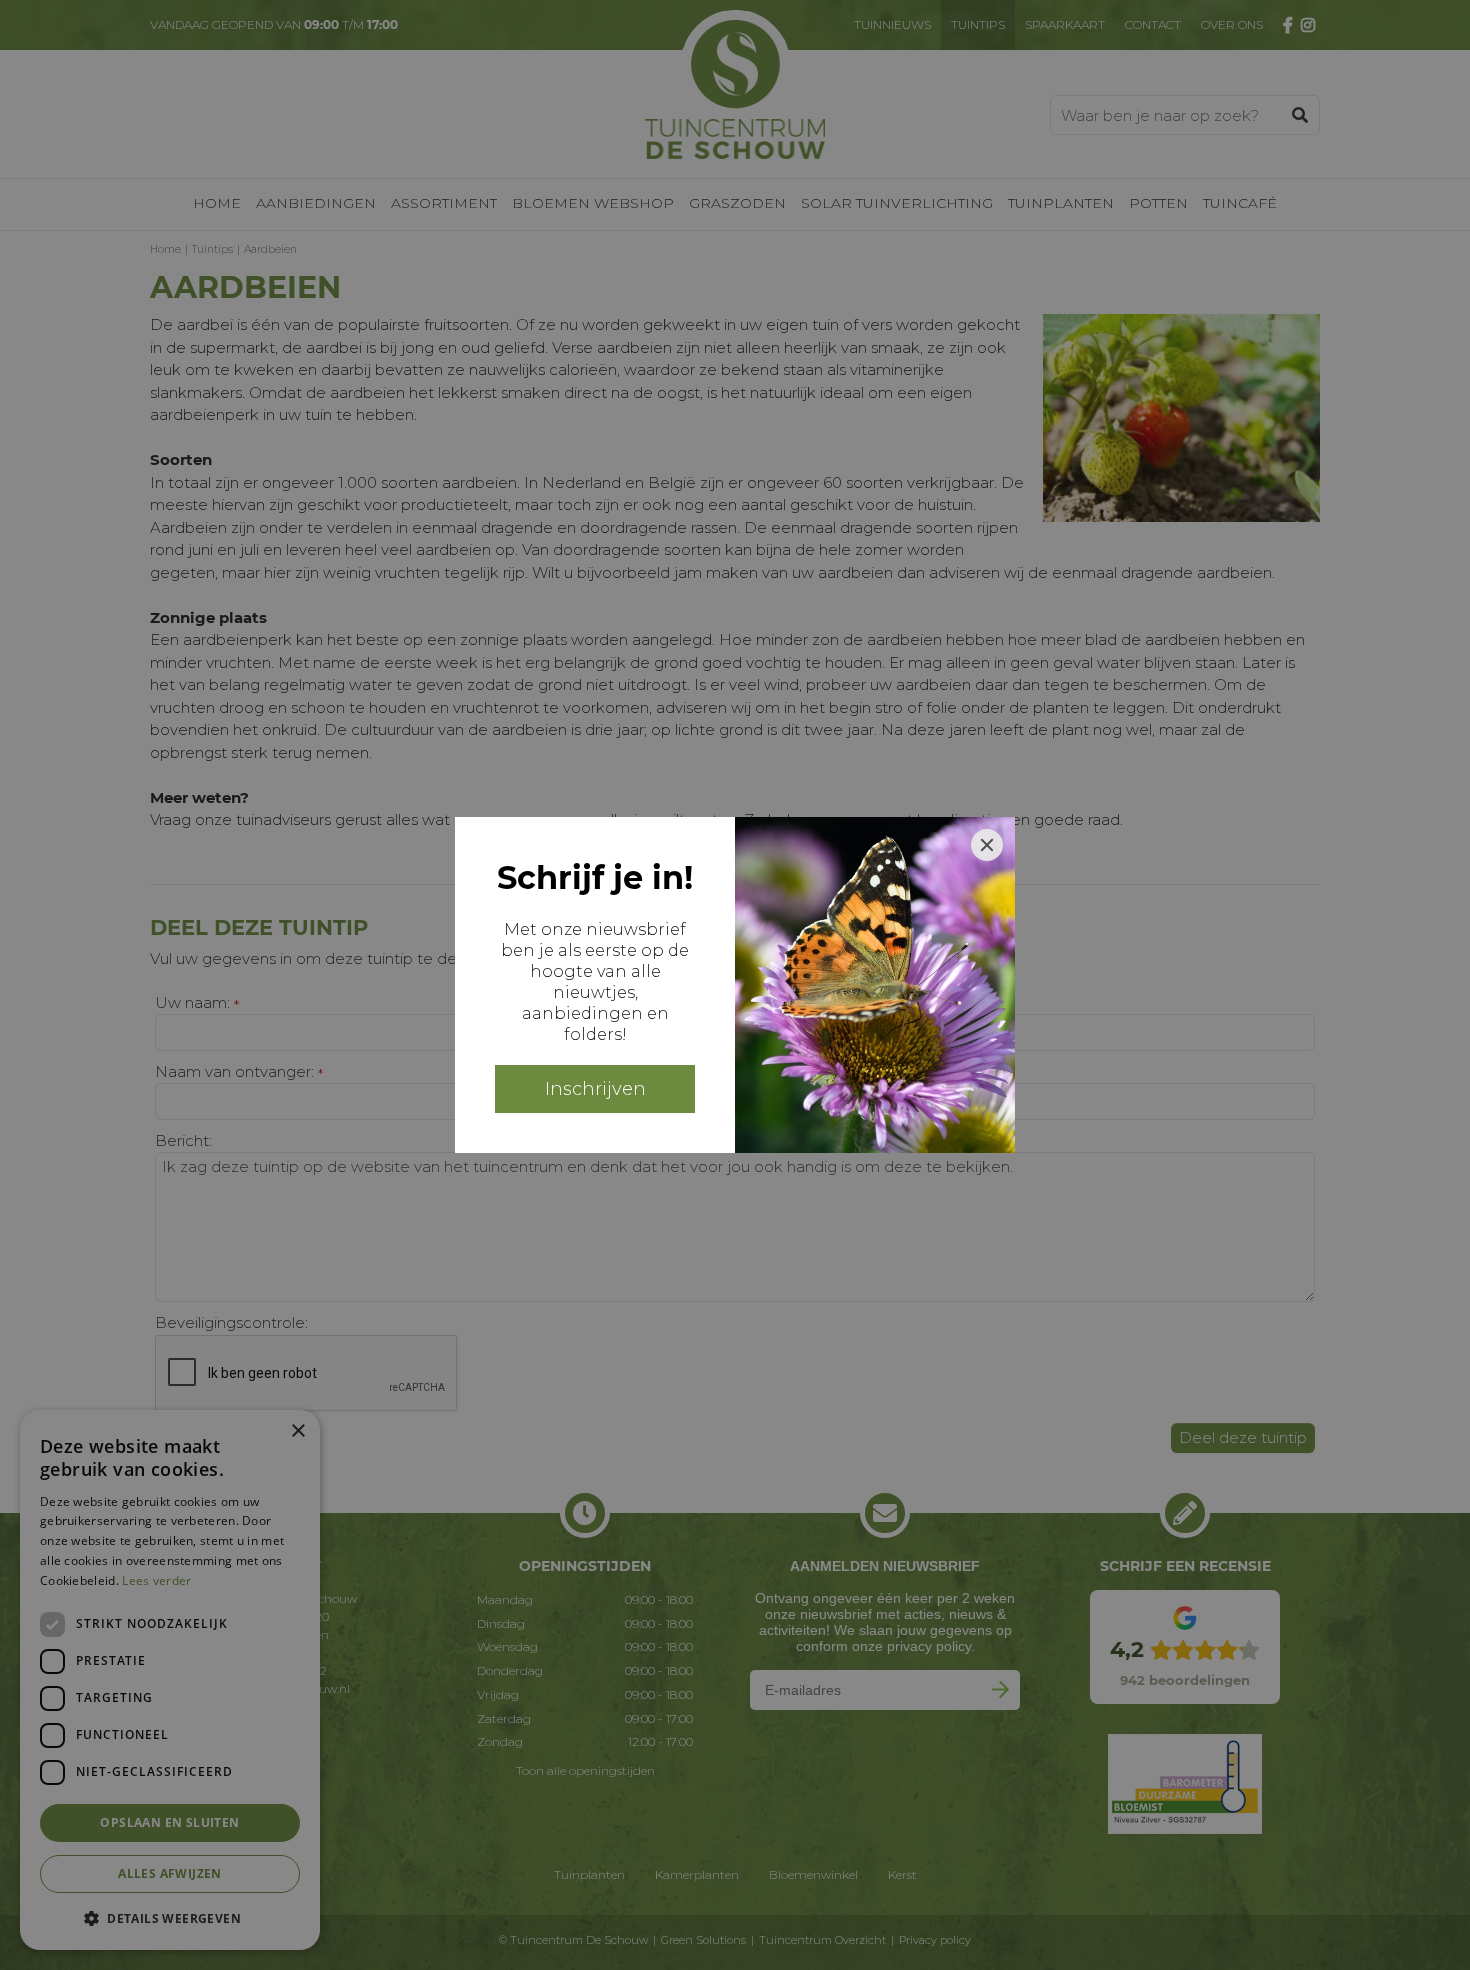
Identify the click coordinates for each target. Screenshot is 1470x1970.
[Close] (987, 845)
